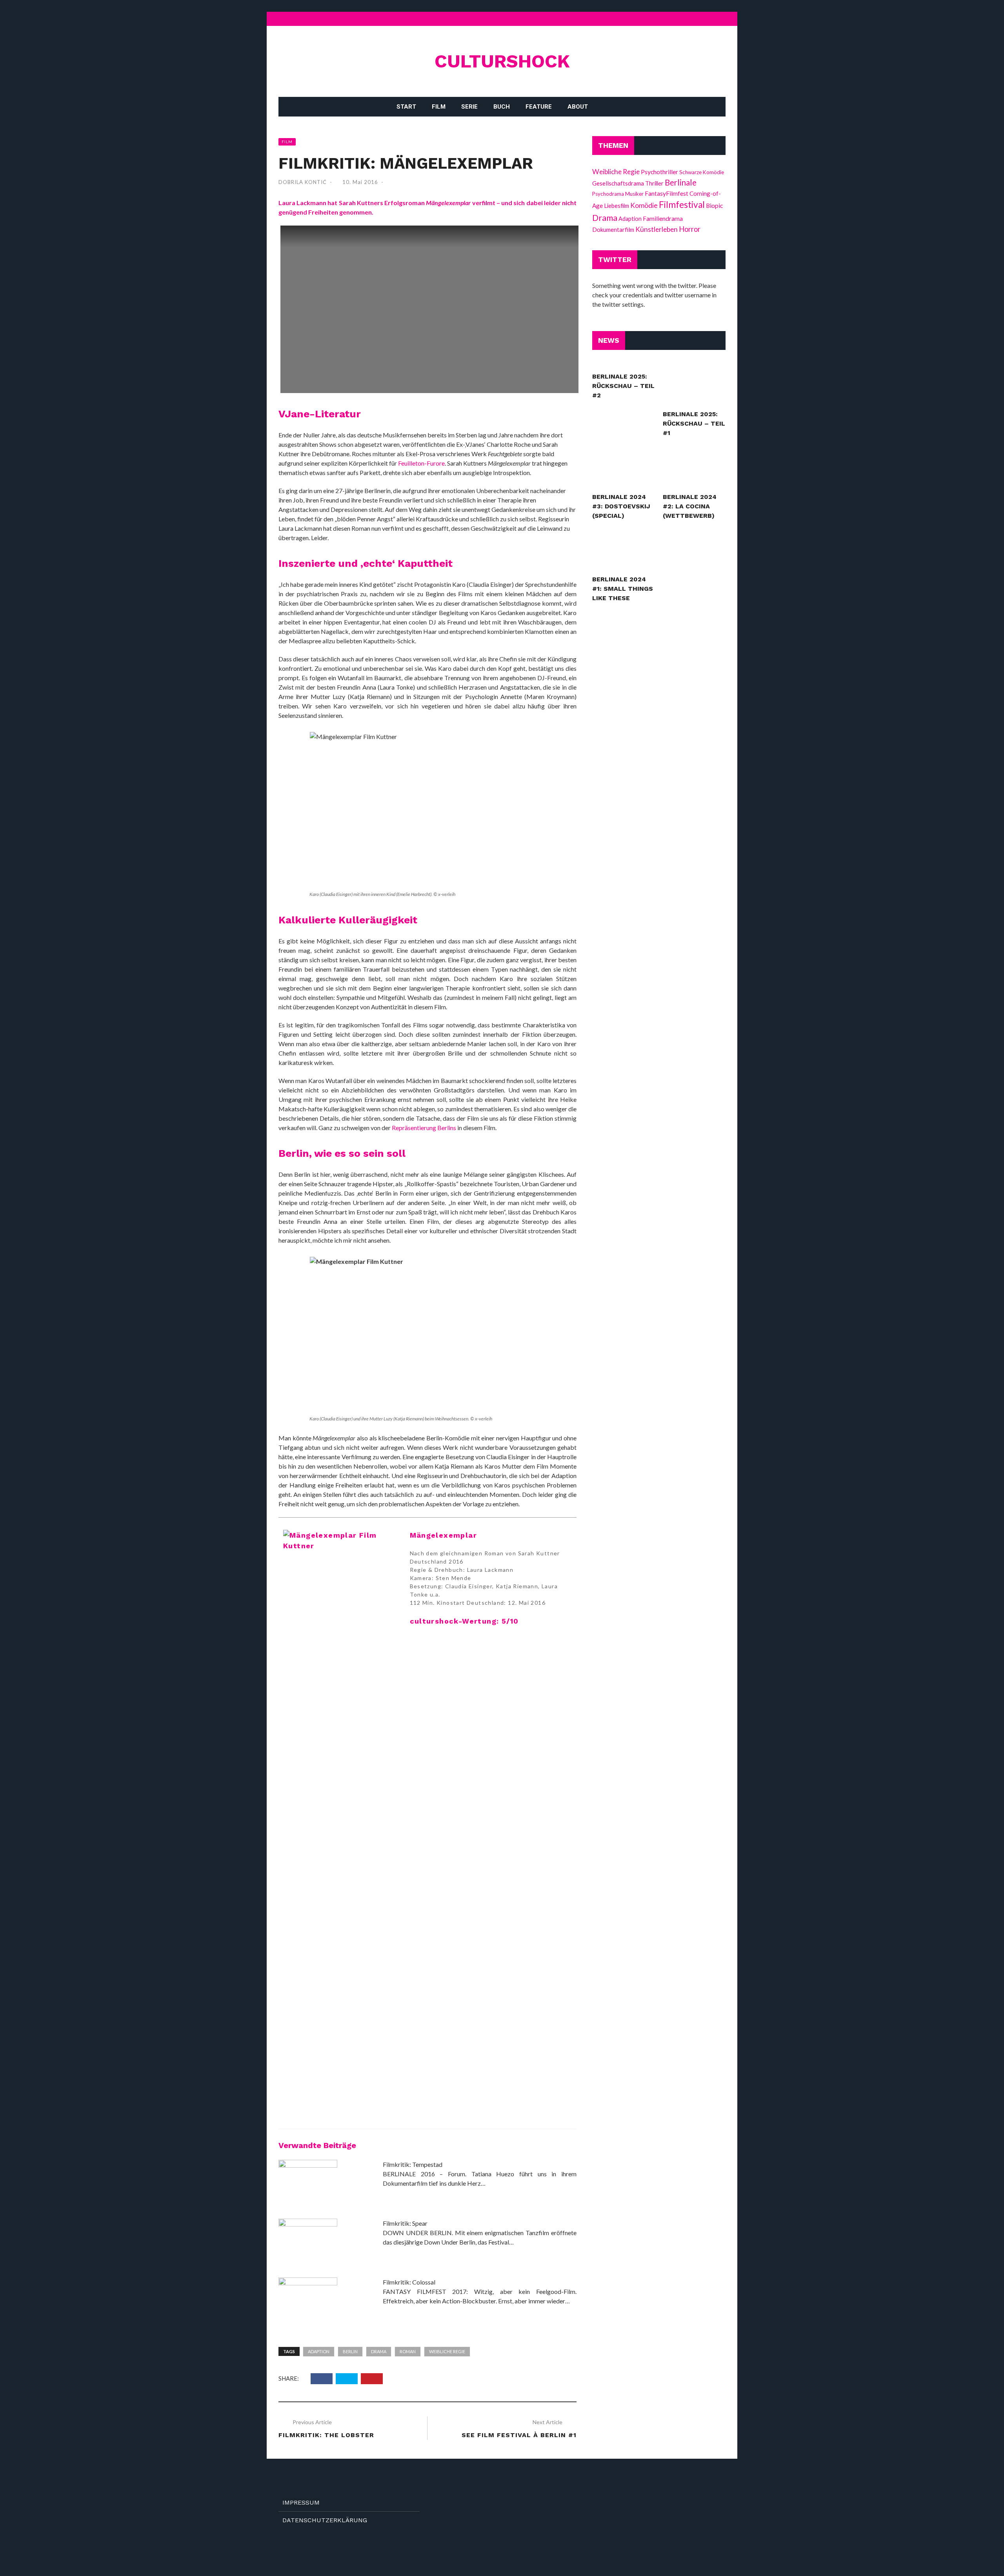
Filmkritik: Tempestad (413, 2164)
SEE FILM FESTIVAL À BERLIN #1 (519, 2435)
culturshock (502, 61)
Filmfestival (682, 205)
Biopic (714, 206)
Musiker (634, 194)
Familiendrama (663, 218)
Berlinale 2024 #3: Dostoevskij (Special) (621, 506)
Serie (469, 107)
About (578, 107)
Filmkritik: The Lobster (326, 2435)
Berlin (350, 2351)
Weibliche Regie (447, 2351)
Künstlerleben (657, 229)
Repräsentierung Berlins (424, 1128)
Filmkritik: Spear (405, 2223)
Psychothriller (659, 172)
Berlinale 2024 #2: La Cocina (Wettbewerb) (690, 506)
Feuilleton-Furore (421, 463)
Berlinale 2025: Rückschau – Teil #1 (694, 423)
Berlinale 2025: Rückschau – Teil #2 (623, 386)
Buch (502, 107)
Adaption (319, 2351)
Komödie (644, 205)
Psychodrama (608, 194)
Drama (379, 2351)
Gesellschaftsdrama (618, 183)
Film (439, 107)
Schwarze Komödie (702, 172)
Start (406, 107)
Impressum (301, 2502)
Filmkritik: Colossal (409, 2282)
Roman (408, 2351)
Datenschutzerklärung (325, 2520)
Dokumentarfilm (613, 229)
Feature (539, 107)
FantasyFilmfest (667, 193)
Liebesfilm (617, 206)
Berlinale (681, 182)
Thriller (654, 183)
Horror (690, 229)
